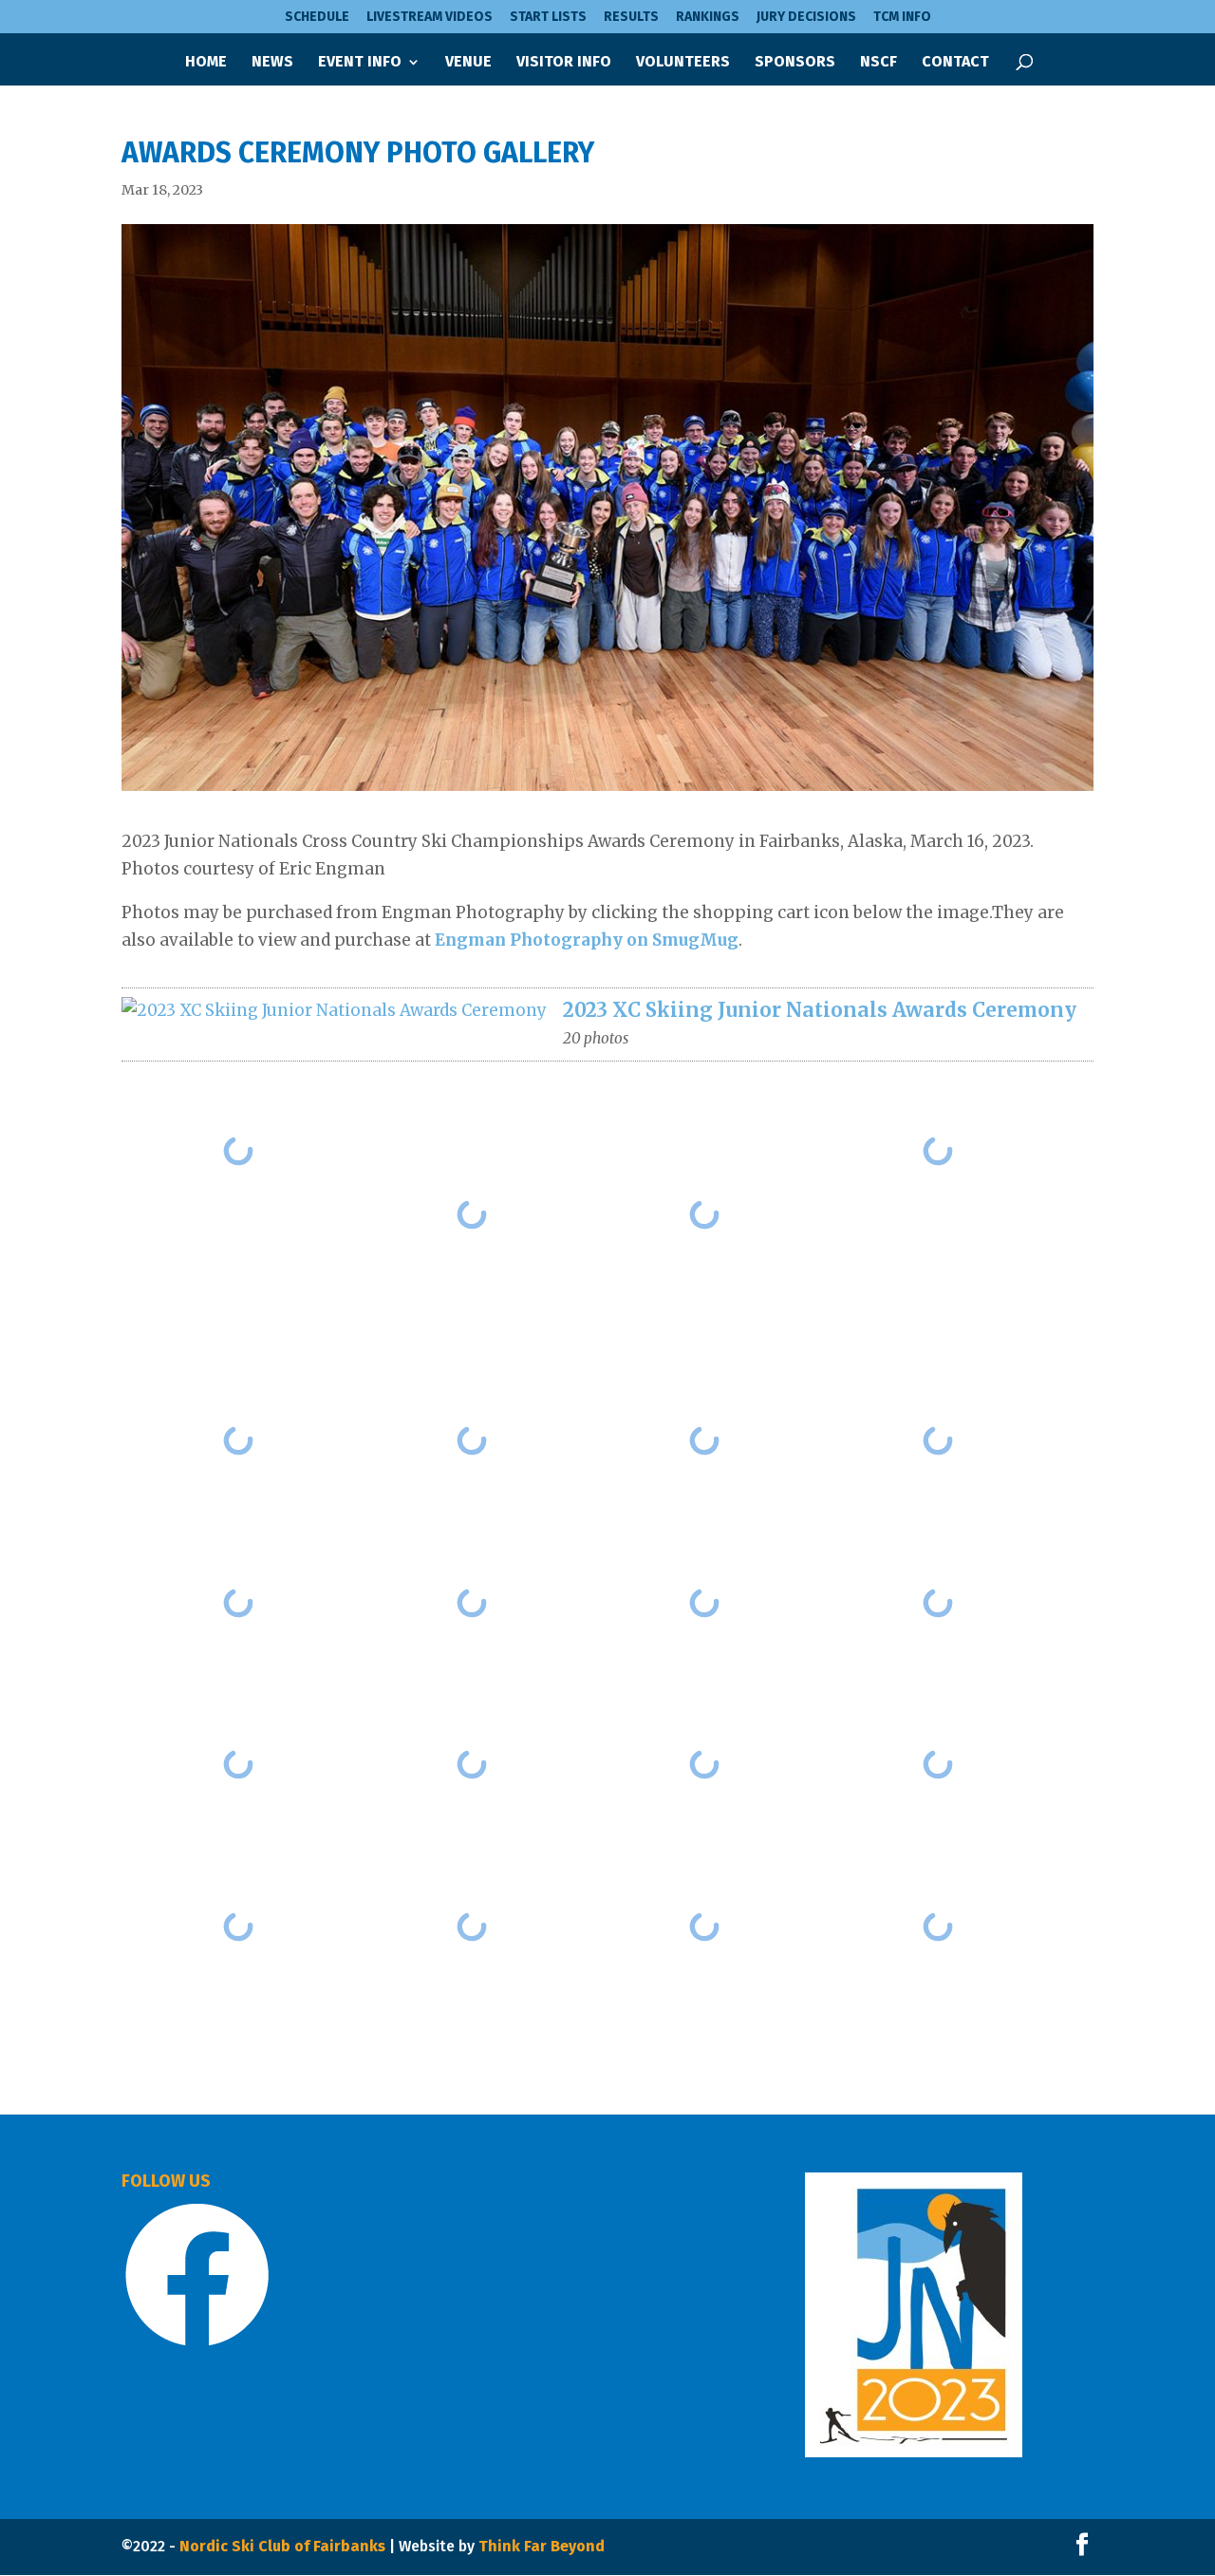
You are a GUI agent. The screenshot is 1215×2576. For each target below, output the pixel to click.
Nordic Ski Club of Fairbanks (282, 2546)
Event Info (360, 63)
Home (206, 63)
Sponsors (795, 63)
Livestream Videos (430, 18)
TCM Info (902, 18)
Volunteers (683, 63)
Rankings (708, 18)
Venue (468, 63)
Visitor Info (564, 63)
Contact (955, 63)
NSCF (879, 63)
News (272, 63)
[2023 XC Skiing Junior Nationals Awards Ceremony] (334, 1011)
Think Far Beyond (542, 2546)
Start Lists (548, 18)
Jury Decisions (806, 18)
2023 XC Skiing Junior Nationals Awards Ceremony (820, 1010)
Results (631, 18)
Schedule (317, 18)
